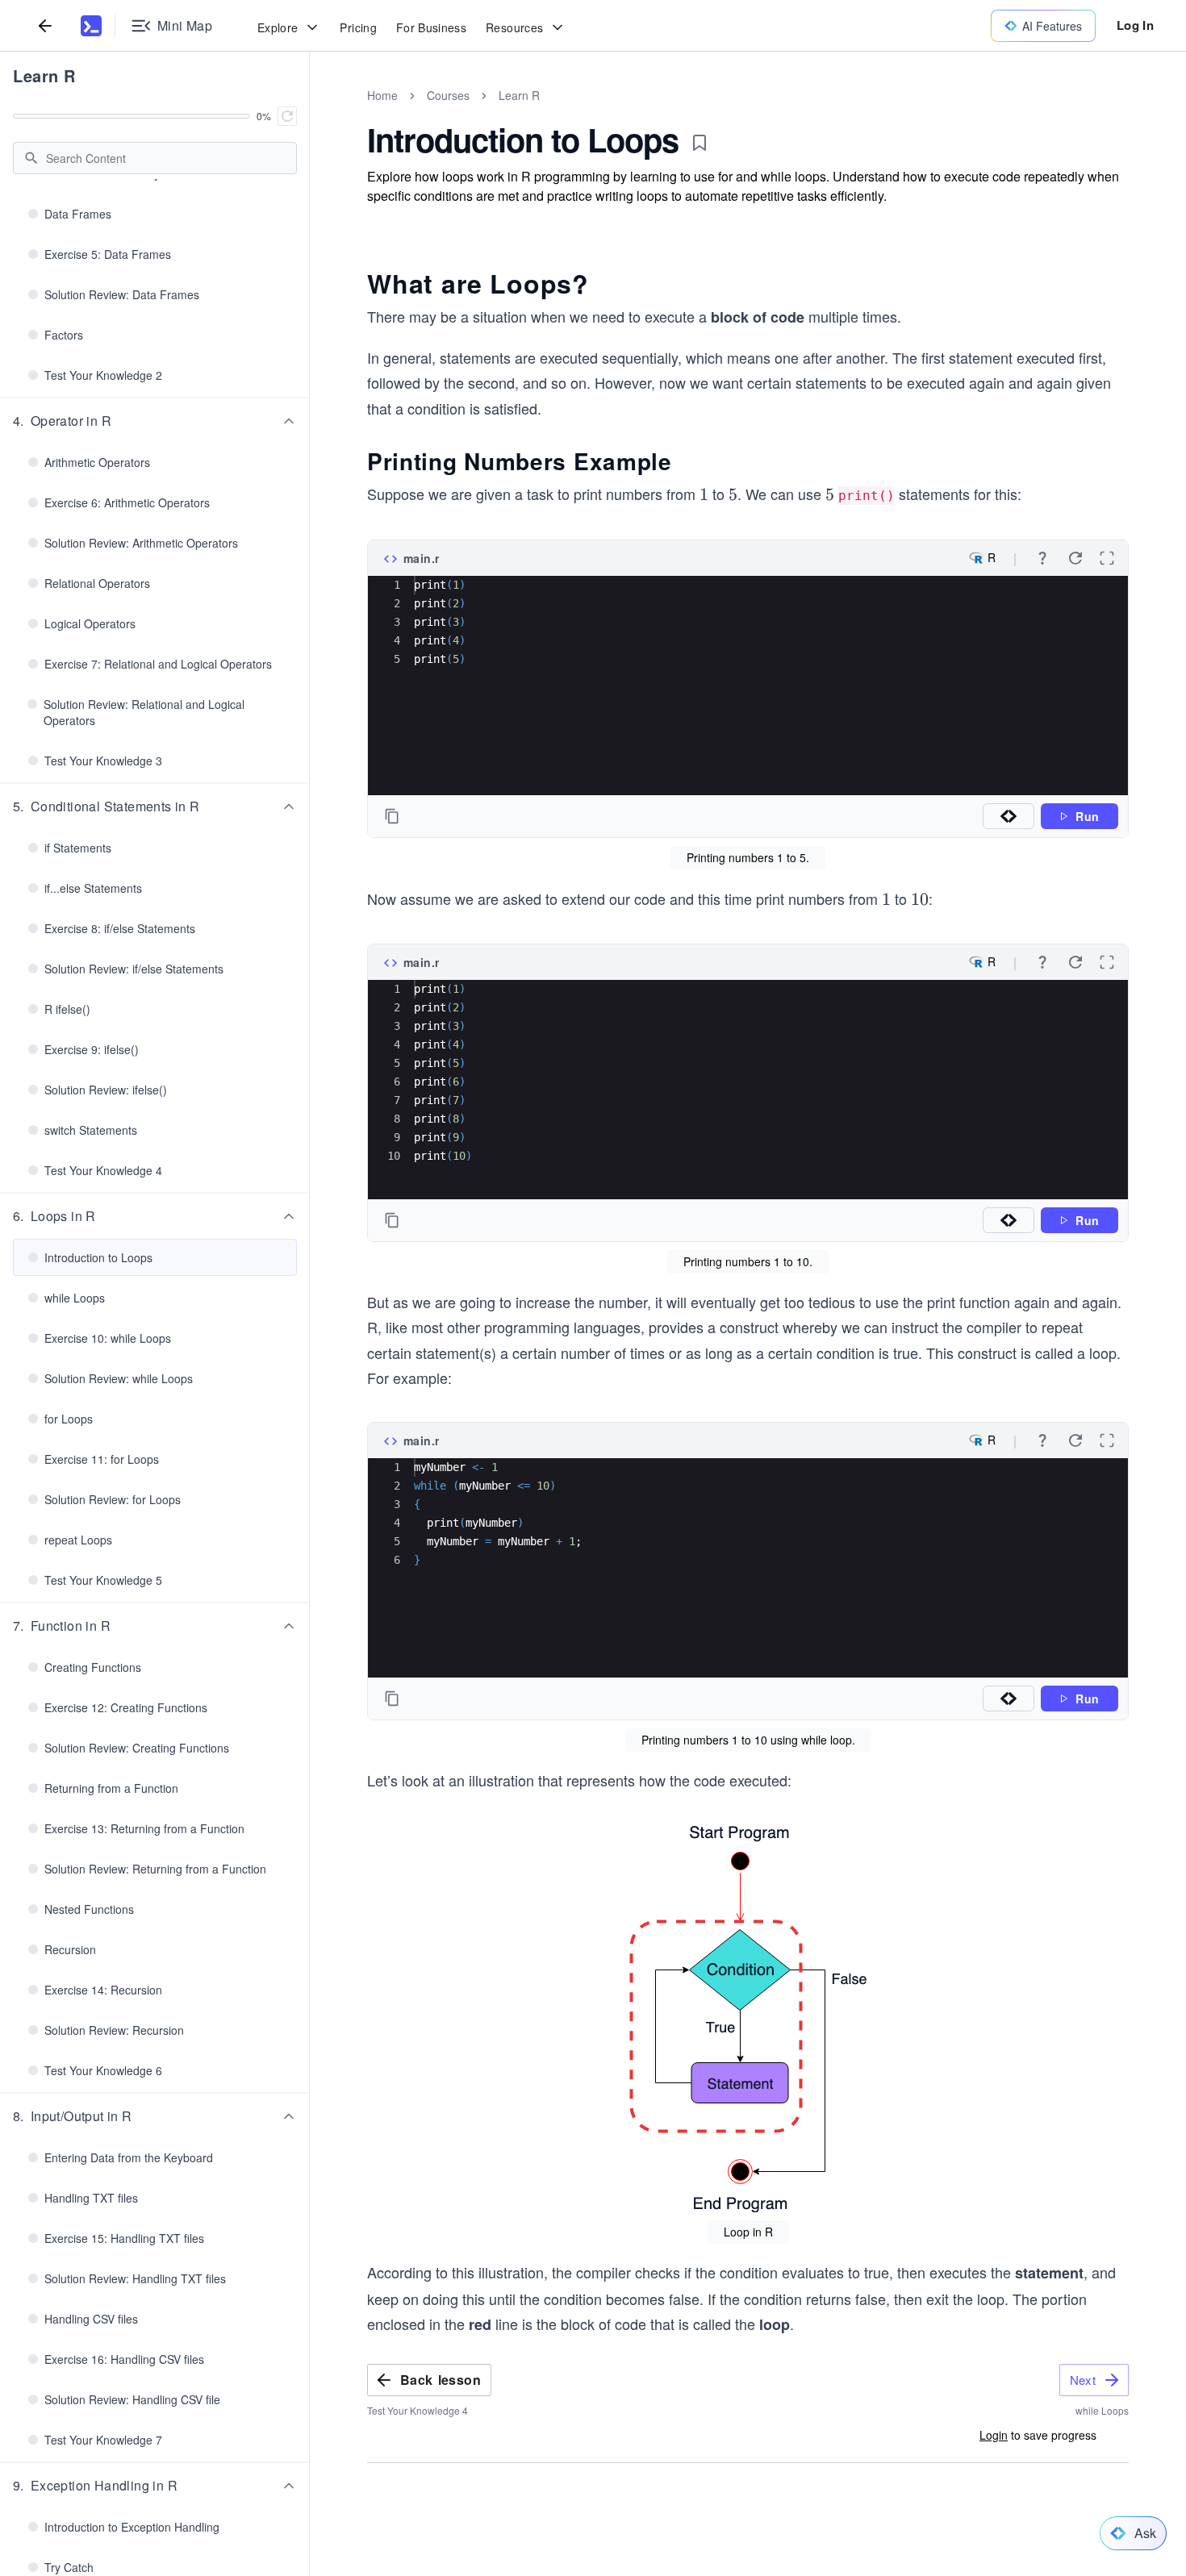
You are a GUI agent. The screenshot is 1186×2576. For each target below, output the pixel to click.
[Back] (45, 25)
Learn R (44, 75)
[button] (155, 421)
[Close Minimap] (310, 113)
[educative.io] (91, 26)
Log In (1135, 25)
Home (382, 95)
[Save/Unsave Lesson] (699, 143)
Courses (448, 95)
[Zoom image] (748, 2018)
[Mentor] (1009, 816)
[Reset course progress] (287, 116)
